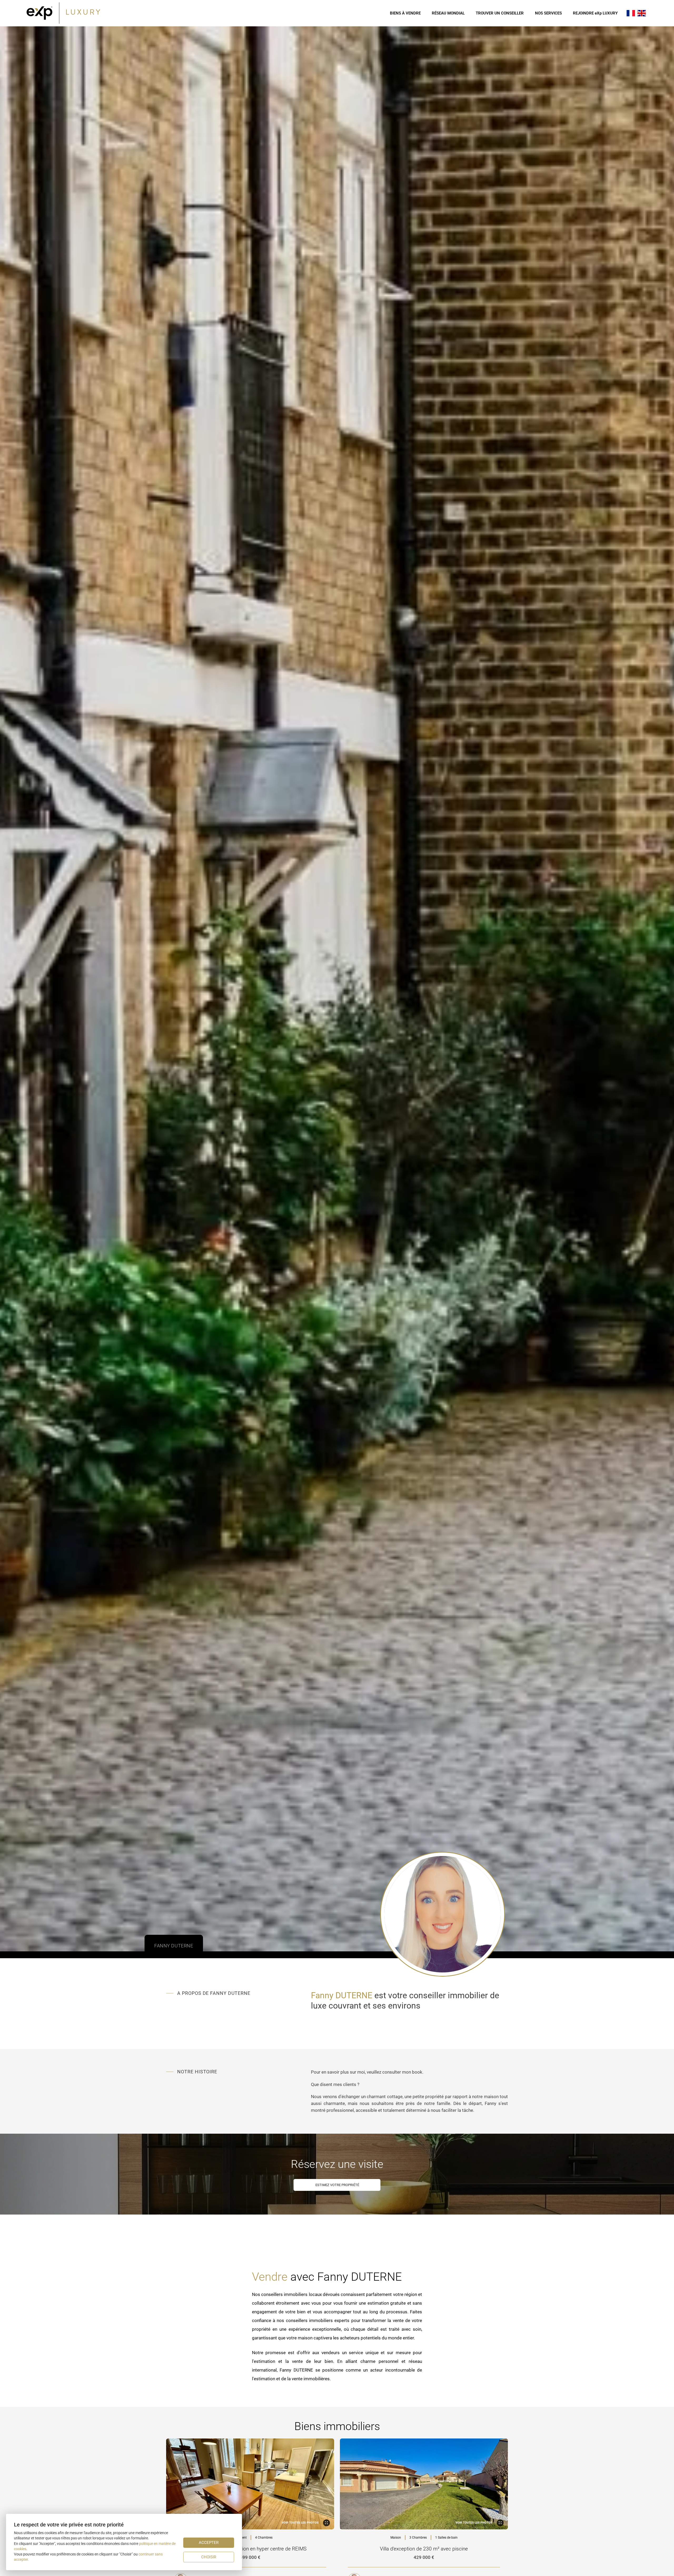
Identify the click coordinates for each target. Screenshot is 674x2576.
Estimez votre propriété (337, 2185)
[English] (642, 13)
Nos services (548, 13)
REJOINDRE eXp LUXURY (595, 13)
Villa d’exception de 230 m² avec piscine (424, 2549)
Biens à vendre (405, 13)
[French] (631, 13)
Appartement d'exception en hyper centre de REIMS (250, 2549)
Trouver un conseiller (500, 13)
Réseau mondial (448, 13)
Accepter (209, 2543)
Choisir (209, 2557)
